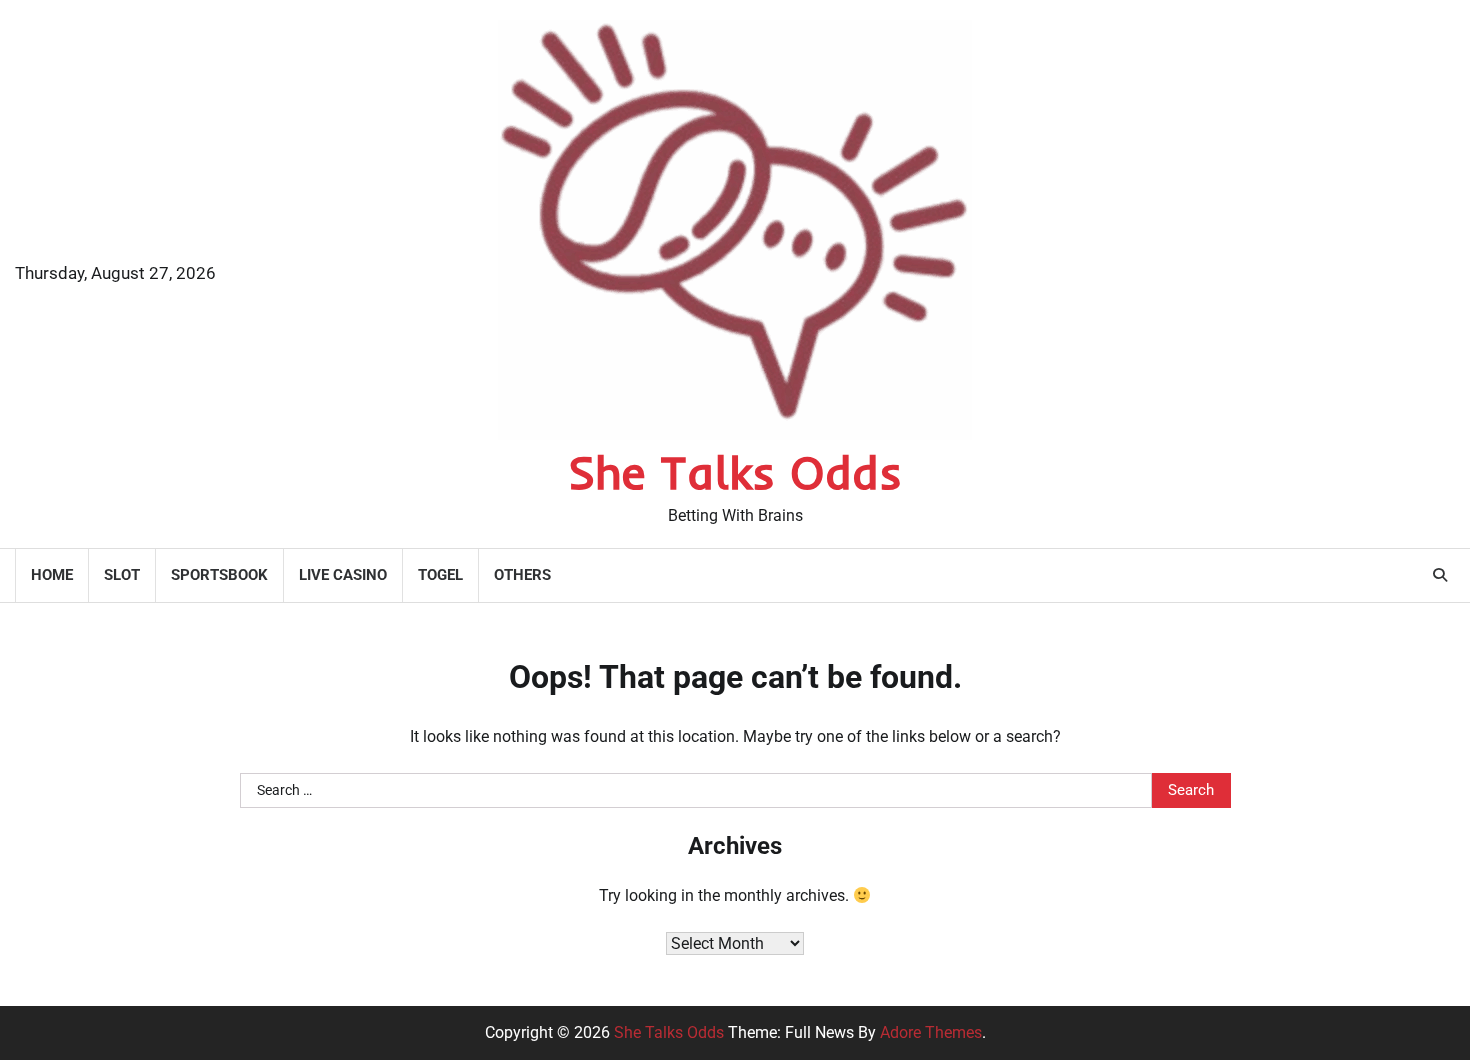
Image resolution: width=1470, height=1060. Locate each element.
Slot (122, 575)
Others (522, 575)
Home (52, 575)
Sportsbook (219, 575)
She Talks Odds (735, 472)
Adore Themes (931, 1032)
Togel (440, 575)
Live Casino (343, 575)
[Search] (1440, 575)
